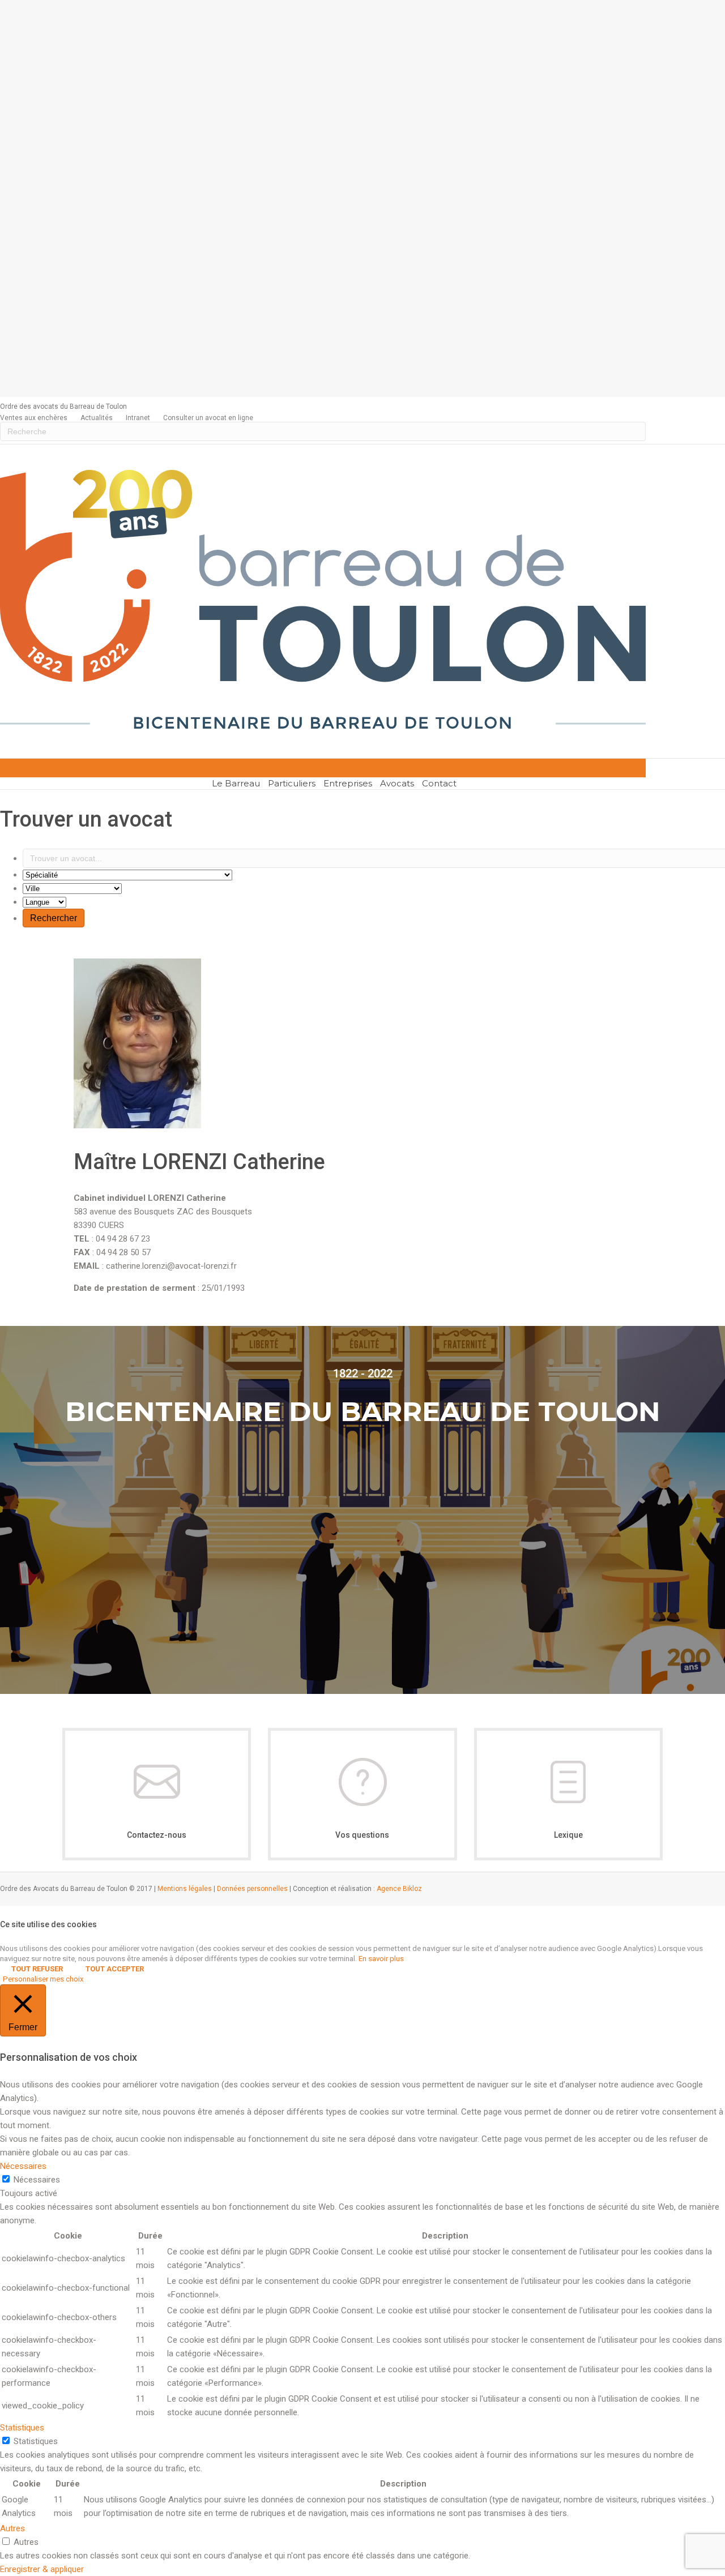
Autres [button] (12, 2528)
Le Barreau (236, 783)
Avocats (397, 783)
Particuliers (292, 783)
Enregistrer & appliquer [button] (42, 2569)
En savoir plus (381, 1959)
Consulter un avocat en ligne (208, 418)
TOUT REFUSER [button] (37, 1969)
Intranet (138, 418)
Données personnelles (252, 1889)
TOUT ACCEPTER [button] (115, 1969)
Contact (439, 783)
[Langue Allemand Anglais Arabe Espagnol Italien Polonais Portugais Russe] (44, 902)
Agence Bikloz (399, 1889)
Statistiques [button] (22, 2428)
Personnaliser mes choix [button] (43, 1979)
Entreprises (348, 783)
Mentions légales (185, 1889)
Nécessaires (37, 2180)
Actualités (97, 418)
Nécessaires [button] (23, 2166)
